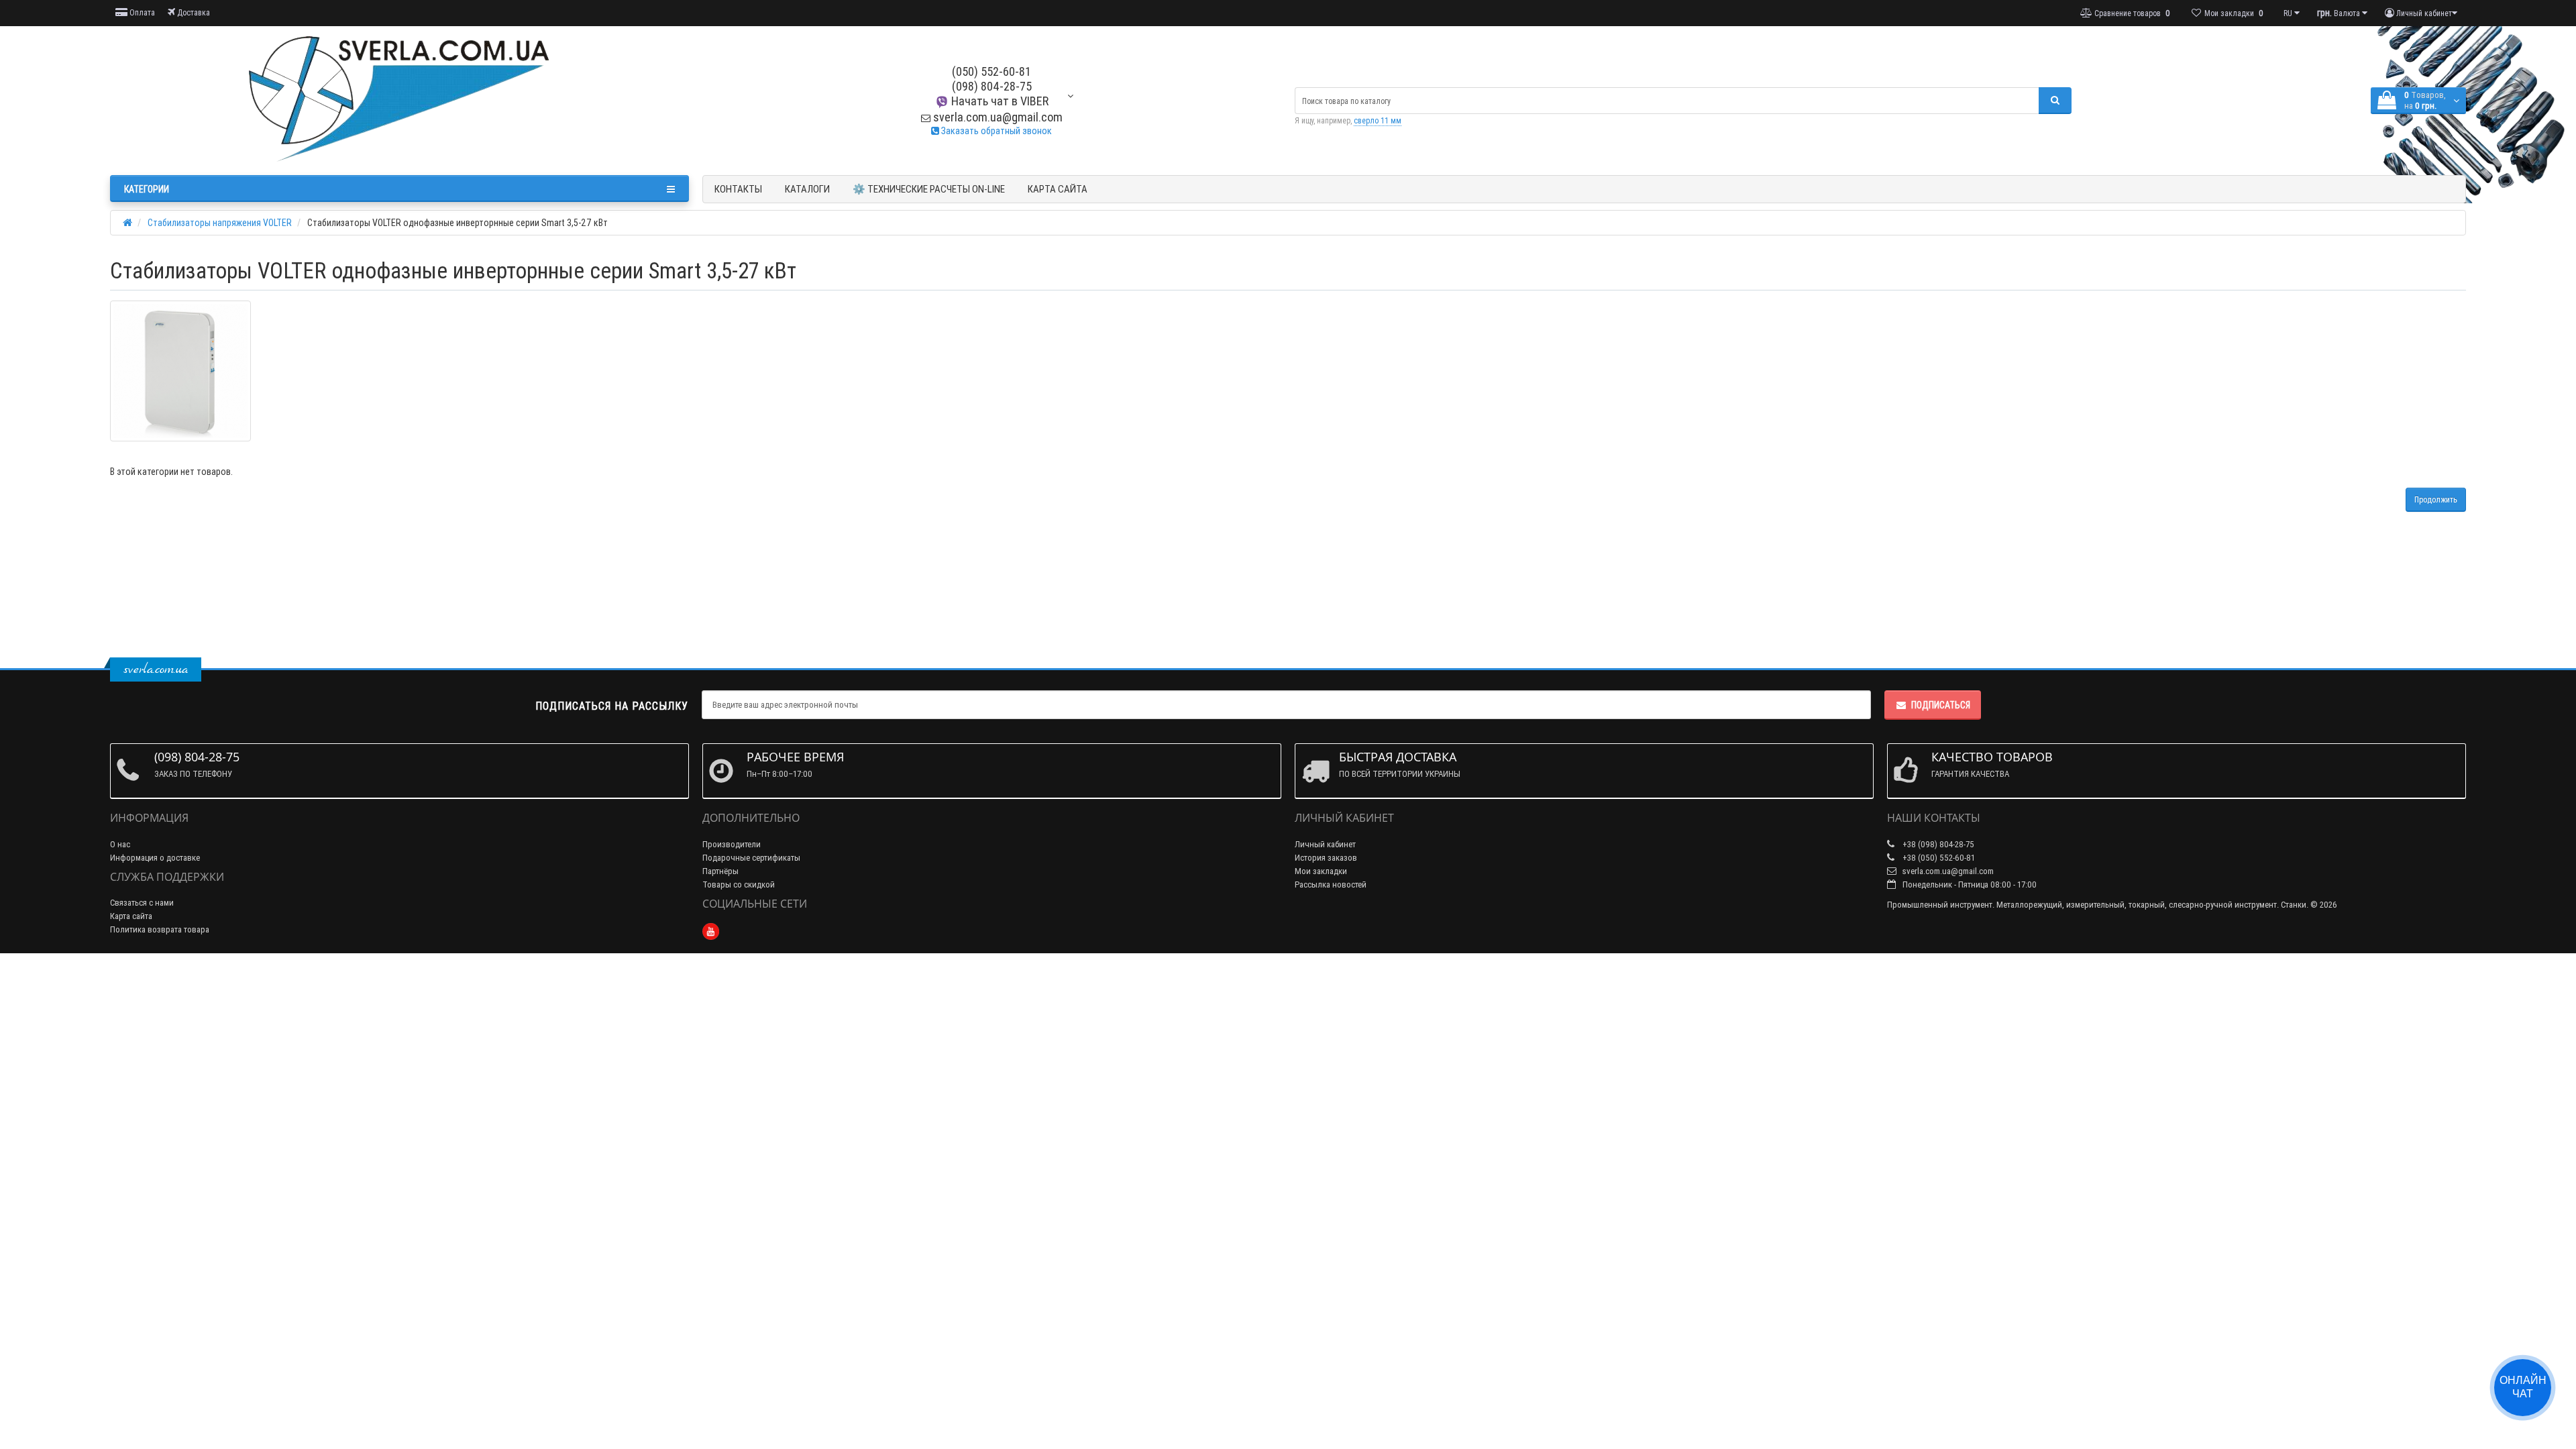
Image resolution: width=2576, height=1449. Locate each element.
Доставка (193, 12)
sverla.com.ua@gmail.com (997, 117)
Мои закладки (1321, 871)
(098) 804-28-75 (992, 86)
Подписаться (1941, 705)
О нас (120, 844)
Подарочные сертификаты (751, 858)
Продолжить (2436, 499)
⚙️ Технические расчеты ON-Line (929, 189)
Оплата (141, 12)
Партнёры (720, 871)
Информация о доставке (155, 858)
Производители (732, 844)
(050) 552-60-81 (991, 71)
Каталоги (807, 189)
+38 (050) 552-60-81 (1938, 858)
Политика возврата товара (160, 929)
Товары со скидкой (739, 884)
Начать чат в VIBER (999, 101)
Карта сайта (1058, 189)
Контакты (738, 189)
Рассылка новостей (1331, 884)
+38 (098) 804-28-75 (1937, 844)
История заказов (1326, 858)
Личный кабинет (1325, 844)
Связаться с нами (142, 903)
